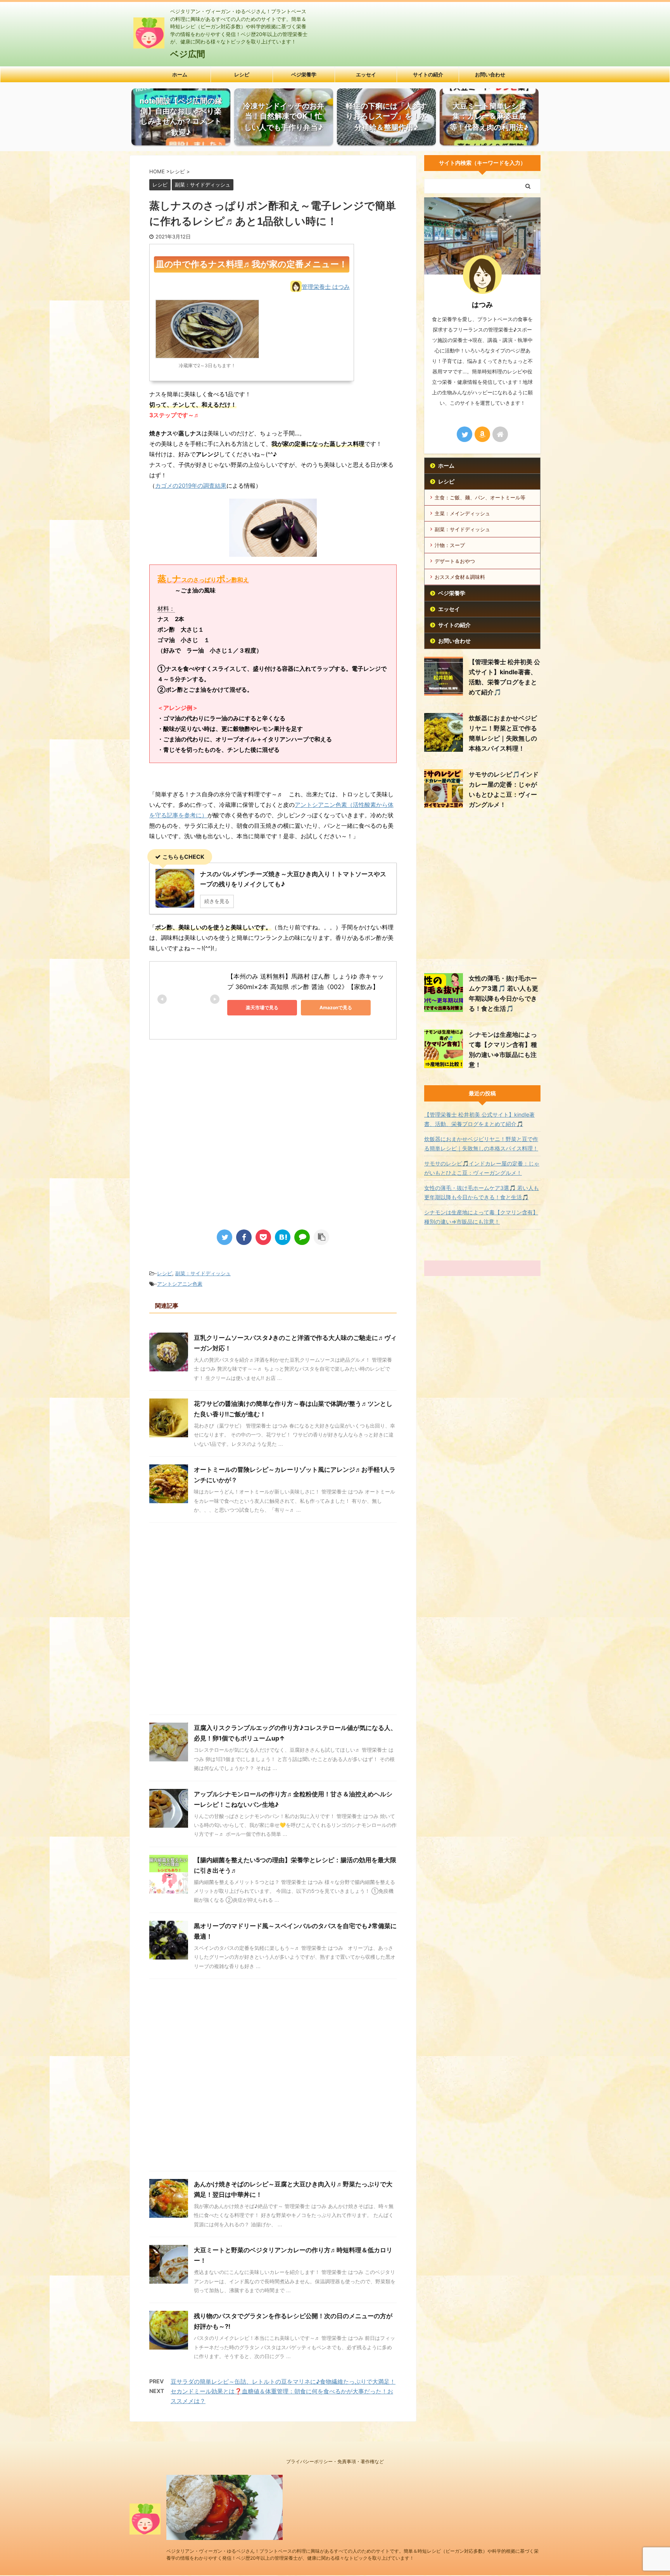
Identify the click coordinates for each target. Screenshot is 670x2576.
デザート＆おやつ (455, 561)
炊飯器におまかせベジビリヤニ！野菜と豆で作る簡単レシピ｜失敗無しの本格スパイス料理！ (481, 1144)
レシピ (242, 74)
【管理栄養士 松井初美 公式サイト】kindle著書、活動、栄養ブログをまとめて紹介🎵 (479, 1119)
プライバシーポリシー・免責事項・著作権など (335, 2461)
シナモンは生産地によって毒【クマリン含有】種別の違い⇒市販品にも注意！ (481, 1217)
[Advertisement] (214, 1156)
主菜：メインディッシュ (462, 513)
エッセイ (366, 74)
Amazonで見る (336, 1007)
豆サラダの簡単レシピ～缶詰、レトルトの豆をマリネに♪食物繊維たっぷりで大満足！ (283, 2382)
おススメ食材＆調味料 (460, 577)
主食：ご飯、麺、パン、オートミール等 (480, 497)
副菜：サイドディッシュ (203, 1273)
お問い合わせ (490, 74)
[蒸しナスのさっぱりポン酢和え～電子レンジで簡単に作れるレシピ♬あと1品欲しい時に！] (283, 1237)
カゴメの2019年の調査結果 (191, 486)
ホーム (180, 74)
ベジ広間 (188, 54)
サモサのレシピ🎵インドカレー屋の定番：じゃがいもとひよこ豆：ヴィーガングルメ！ (482, 1168)
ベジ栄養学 (304, 74)
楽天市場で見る (262, 1007)
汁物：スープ (450, 545)
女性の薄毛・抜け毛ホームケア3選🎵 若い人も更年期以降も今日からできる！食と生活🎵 (482, 1192)
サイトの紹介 (428, 74)
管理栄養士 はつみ (326, 287)
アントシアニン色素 (180, 1284)
